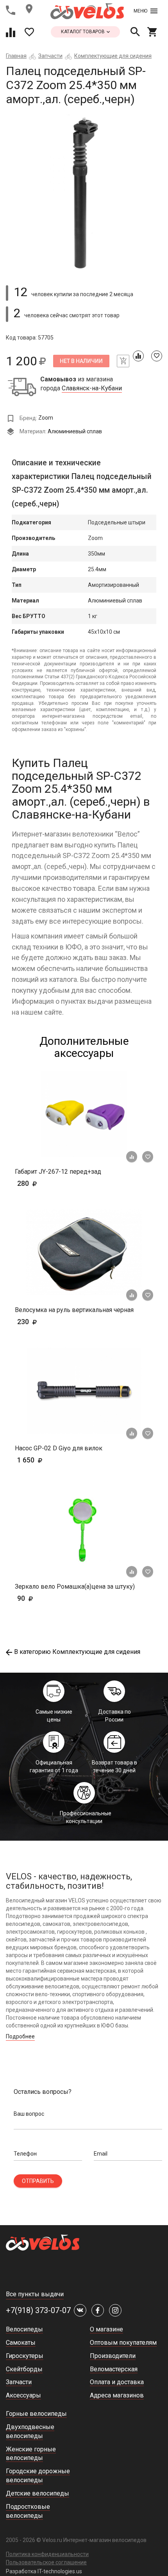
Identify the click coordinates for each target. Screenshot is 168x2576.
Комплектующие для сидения (113, 56)
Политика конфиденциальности (47, 2554)
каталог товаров (83, 32)
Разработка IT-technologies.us (44, 2571)
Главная (16, 56)
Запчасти (50, 56)
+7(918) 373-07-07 (38, 2310)
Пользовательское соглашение (46, 2562)
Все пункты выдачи (35, 2294)
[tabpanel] (84, 192)
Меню (140, 11)
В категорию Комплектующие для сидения (77, 1652)
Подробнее (20, 2036)
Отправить (38, 2181)
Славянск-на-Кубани (92, 388)
